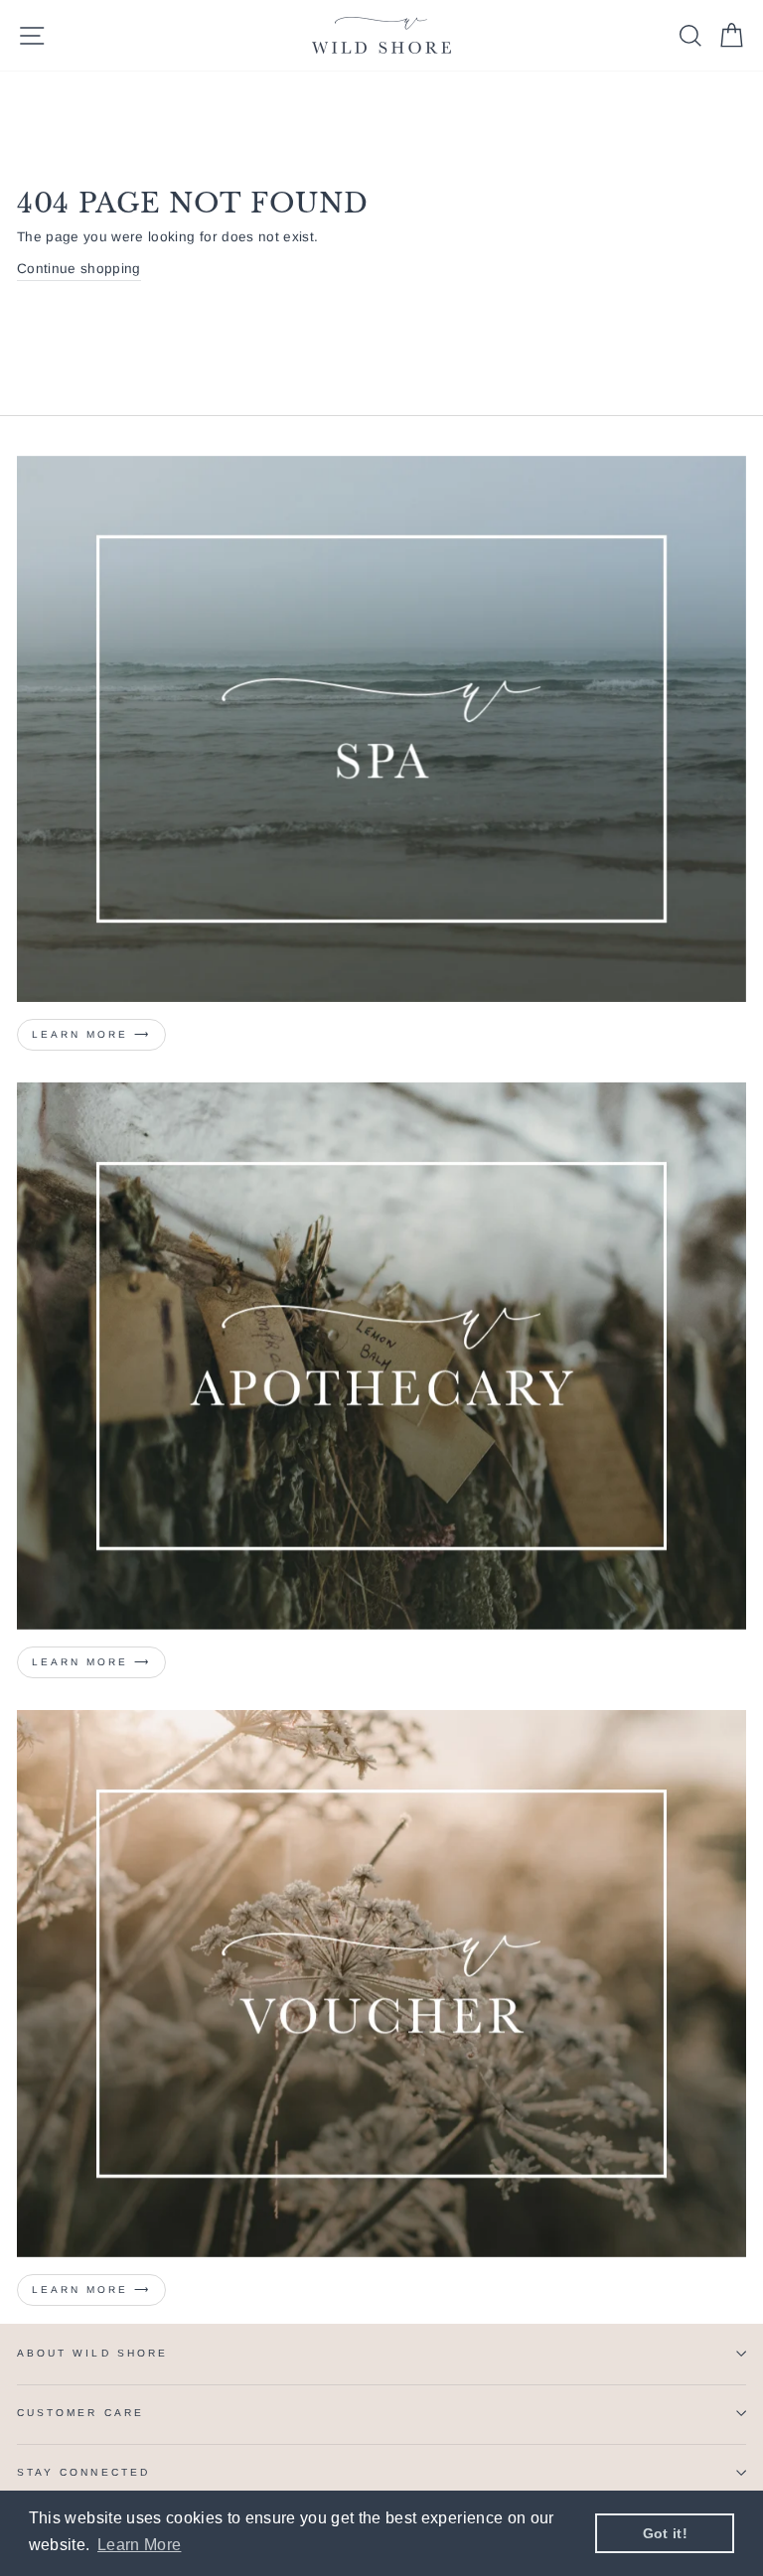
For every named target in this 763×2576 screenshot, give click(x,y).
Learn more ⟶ (91, 1034)
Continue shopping (79, 269)
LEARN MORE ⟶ (91, 1662)
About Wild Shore (92, 2353)
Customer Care (80, 2413)
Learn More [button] (139, 2545)
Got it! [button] (665, 2533)
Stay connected (83, 2472)
